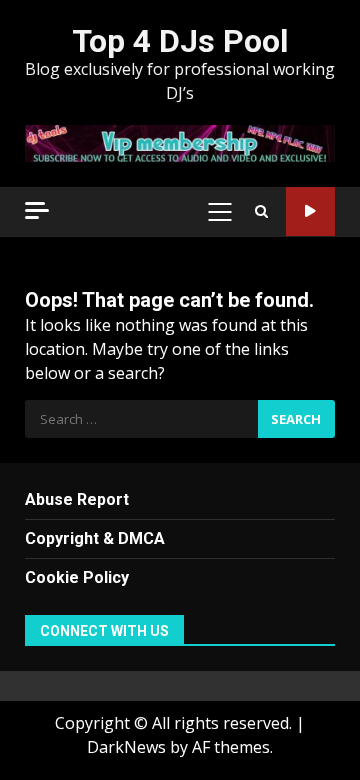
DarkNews (126, 747)
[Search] (261, 212)
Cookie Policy (77, 577)
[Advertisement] (180, 142)
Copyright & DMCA (95, 538)
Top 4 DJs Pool (180, 41)
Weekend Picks (310, 211)
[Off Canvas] (37, 210)
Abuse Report (77, 499)
